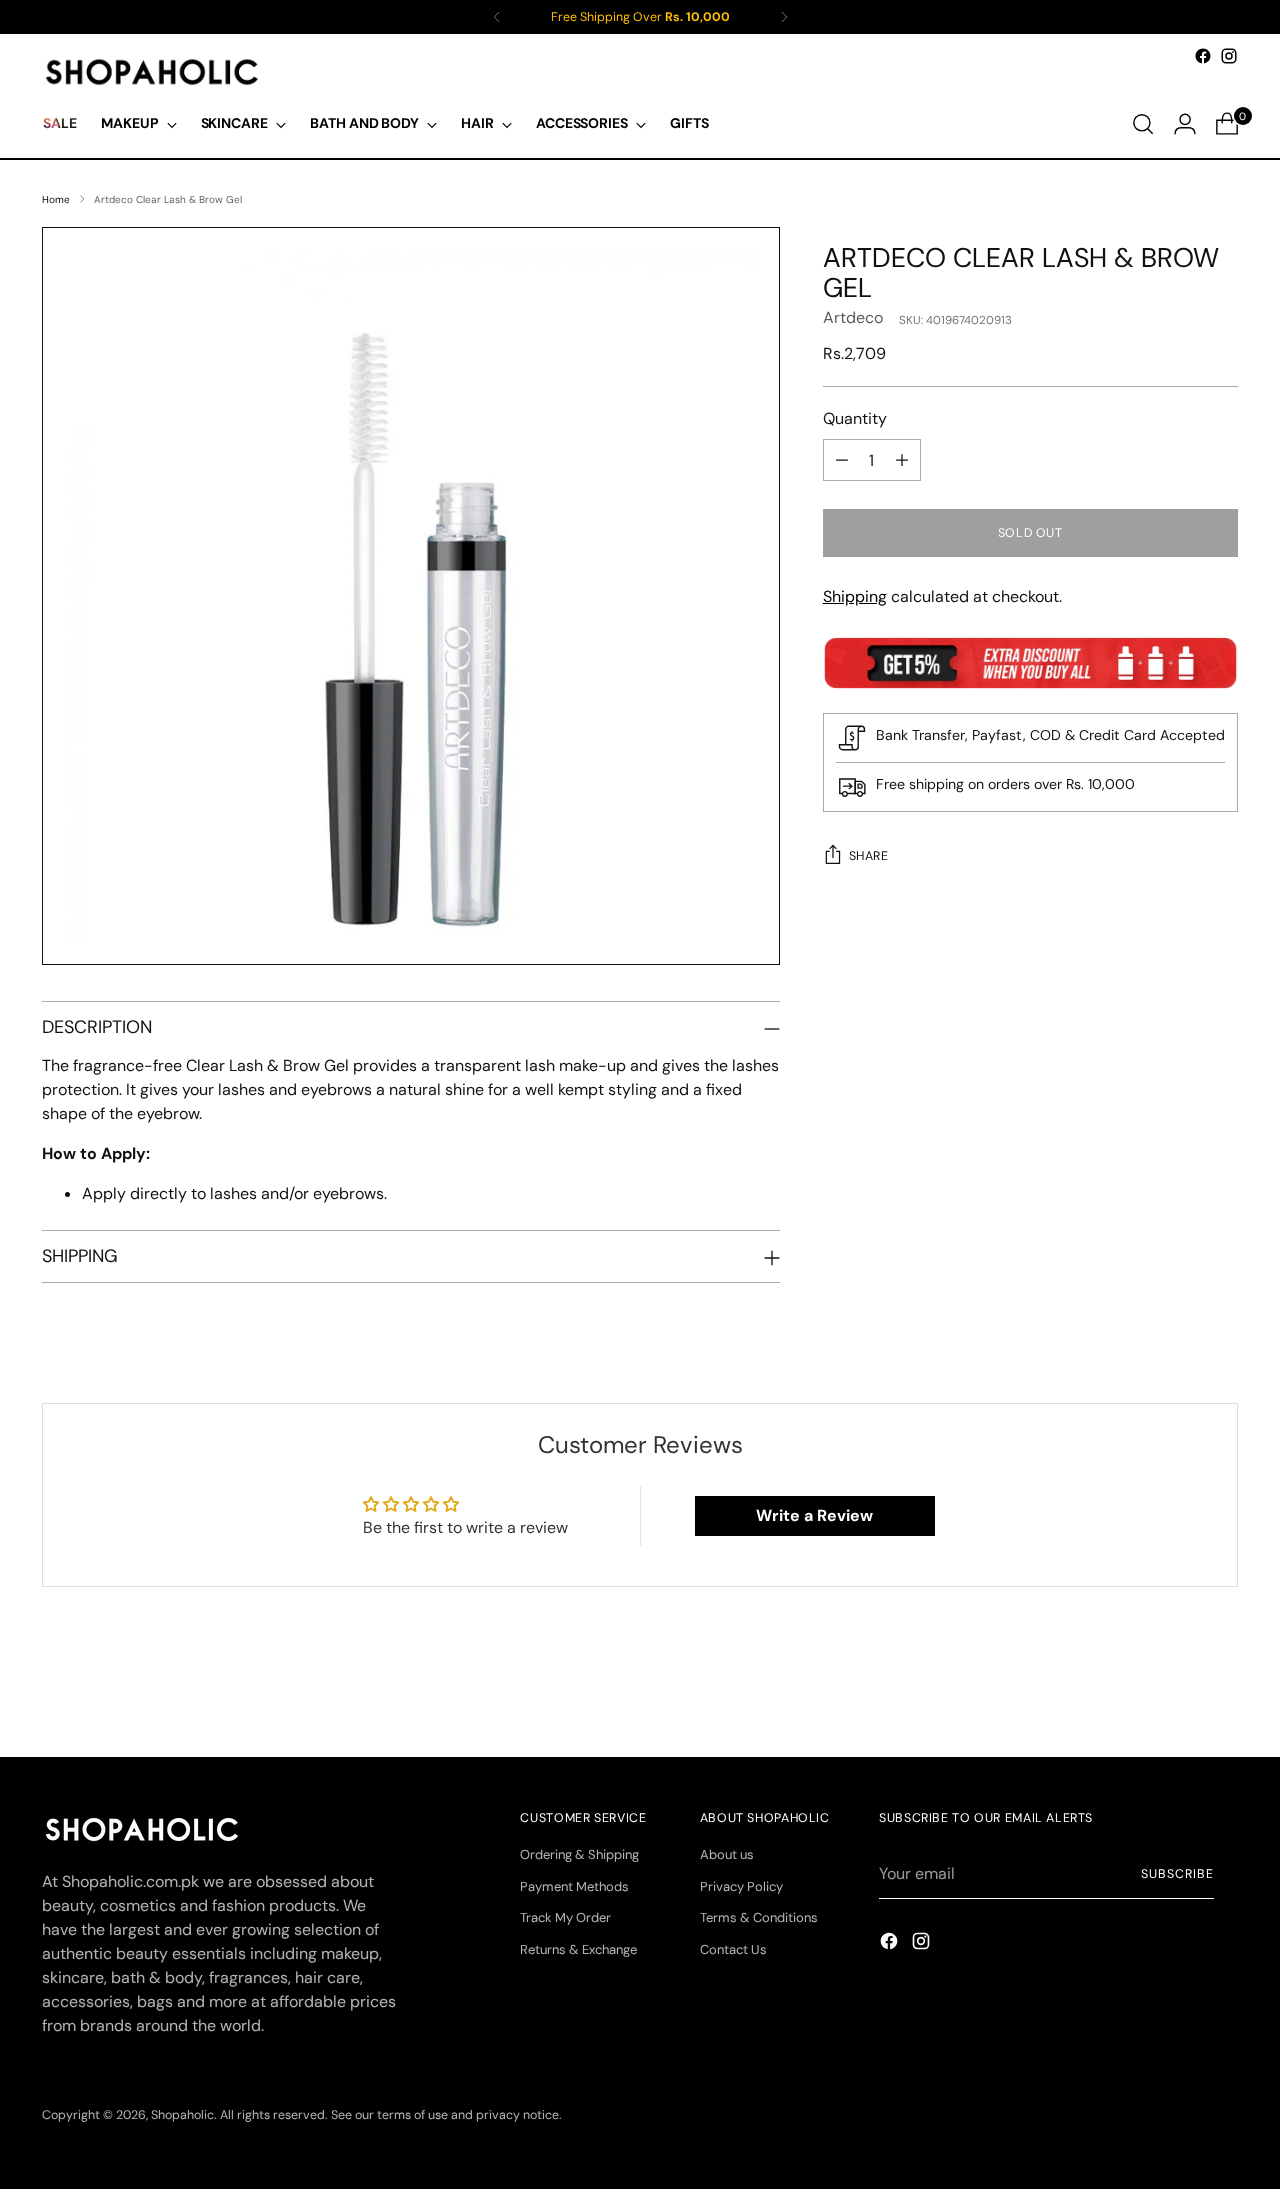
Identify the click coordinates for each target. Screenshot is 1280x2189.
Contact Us (733, 1949)
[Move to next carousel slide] (1221, 1688)
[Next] (784, 17)
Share (869, 856)
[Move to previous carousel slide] (1175, 1689)
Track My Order (565, 1917)
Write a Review (814, 1515)
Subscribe (1177, 1874)
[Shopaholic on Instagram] (1229, 56)
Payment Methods (574, 1886)
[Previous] (497, 17)
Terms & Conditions (759, 1917)
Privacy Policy (741, 1886)
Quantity (855, 418)
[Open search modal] (1143, 124)
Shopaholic (182, 2115)
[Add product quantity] (902, 460)
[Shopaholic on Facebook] (1203, 56)
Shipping (855, 596)
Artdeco (853, 317)
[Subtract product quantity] (842, 460)
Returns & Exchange (578, 1949)
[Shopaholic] (152, 72)
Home (56, 199)
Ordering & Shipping (579, 1854)
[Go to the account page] (1185, 124)
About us (727, 1854)
